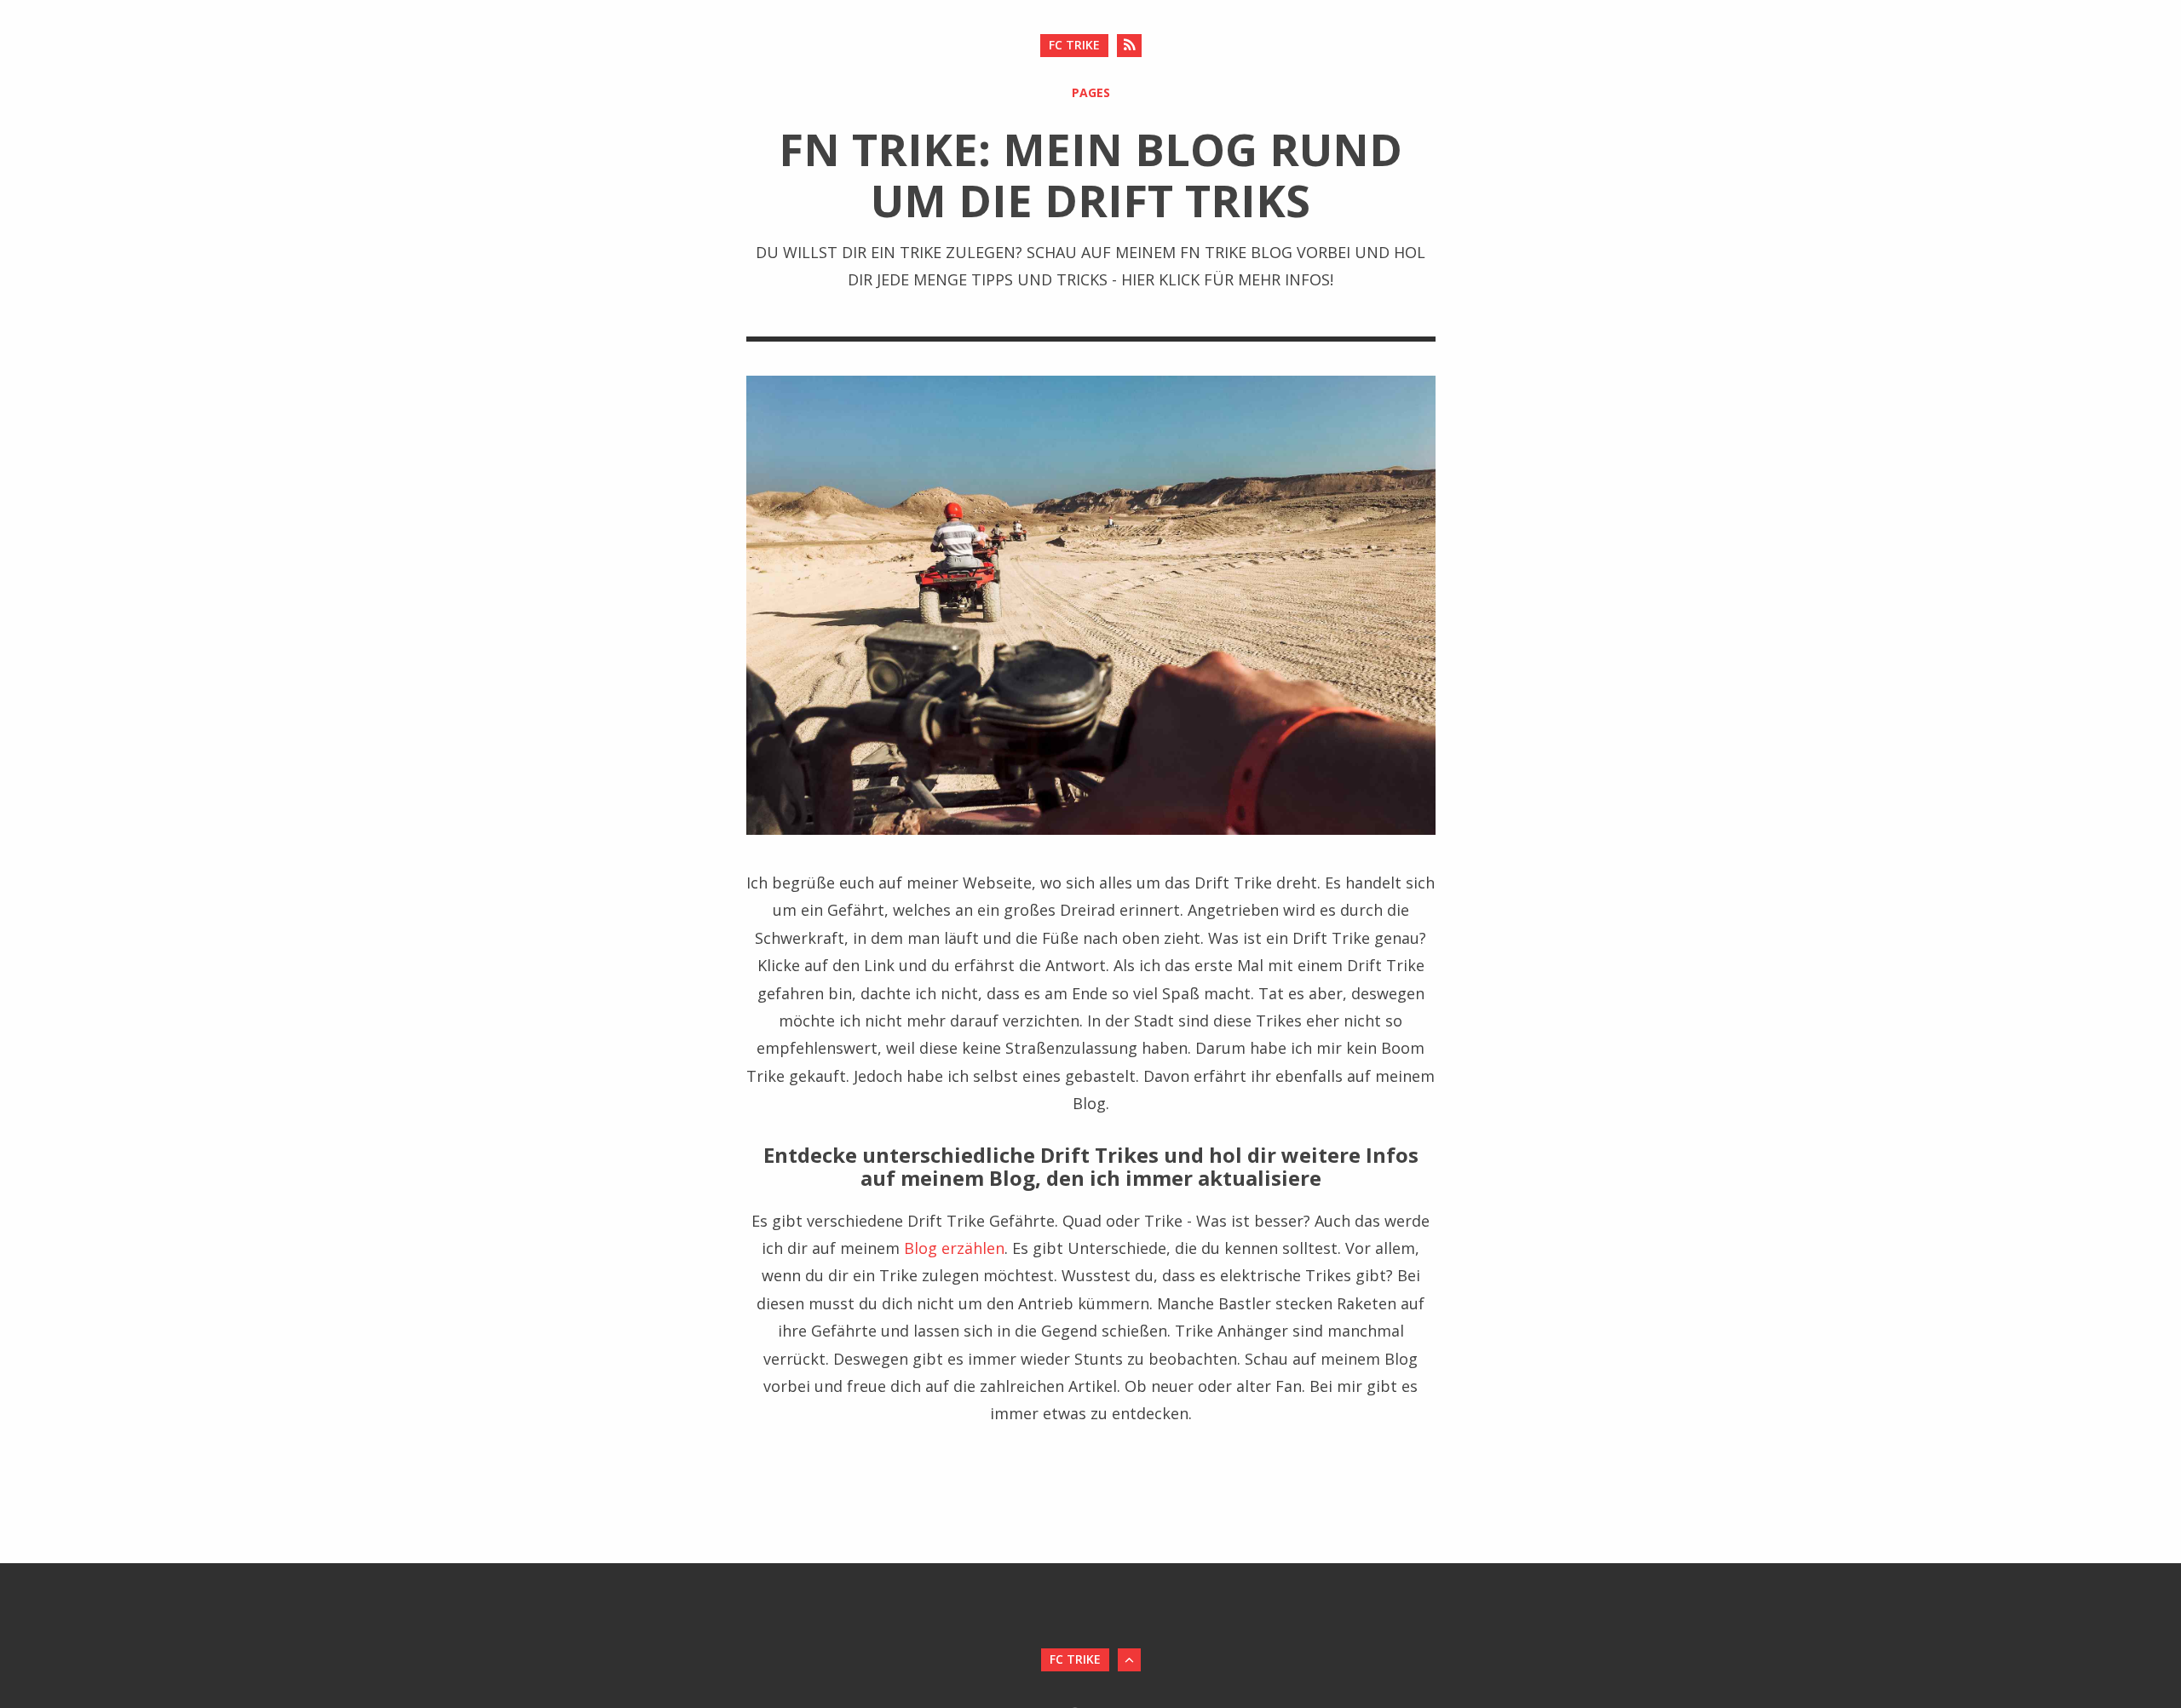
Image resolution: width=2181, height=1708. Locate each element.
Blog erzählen (954, 1248)
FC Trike (1074, 45)
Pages (1091, 92)
